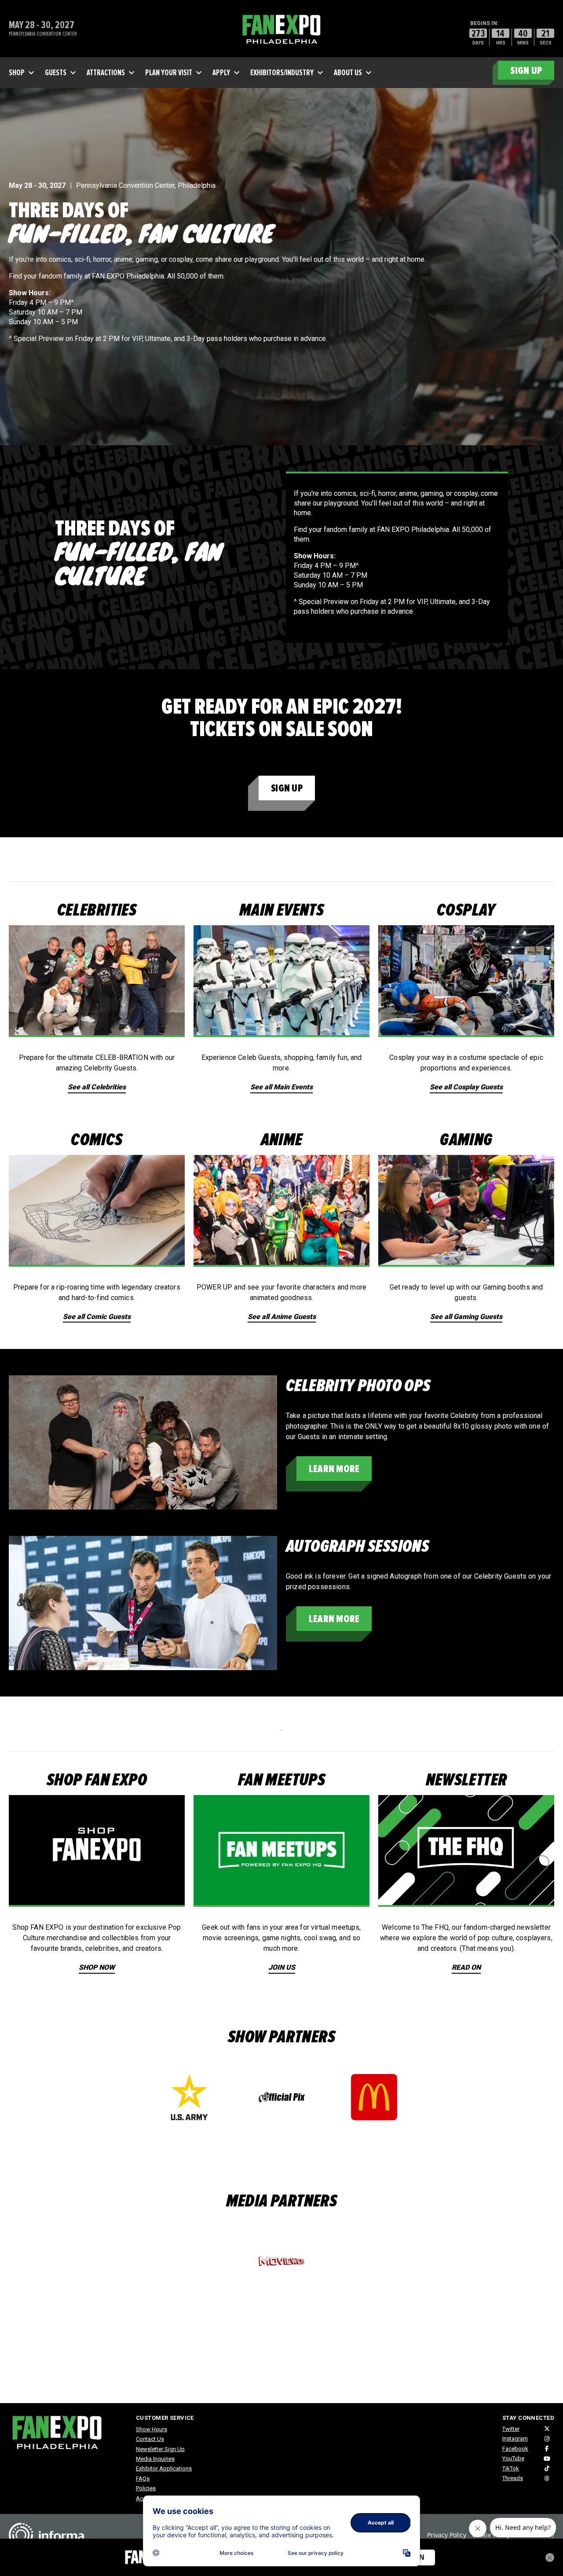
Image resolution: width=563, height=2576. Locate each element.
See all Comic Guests (97, 1317)
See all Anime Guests (282, 1317)
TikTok (511, 2468)
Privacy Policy (447, 2535)
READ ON (466, 1967)
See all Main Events (281, 1087)
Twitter (511, 2429)
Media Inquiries (155, 2459)
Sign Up (287, 788)
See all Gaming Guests (466, 1317)
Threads (513, 2478)
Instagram (515, 2439)
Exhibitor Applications (164, 2468)
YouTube (513, 2458)
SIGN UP (526, 71)
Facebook (515, 2449)
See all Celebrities (97, 1087)
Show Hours (152, 2429)
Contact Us (150, 2439)
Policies (146, 2488)
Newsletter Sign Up (160, 2449)
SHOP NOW (97, 1967)
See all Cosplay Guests (466, 1087)
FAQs (143, 2479)
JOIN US (282, 1967)
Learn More (334, 1469)
